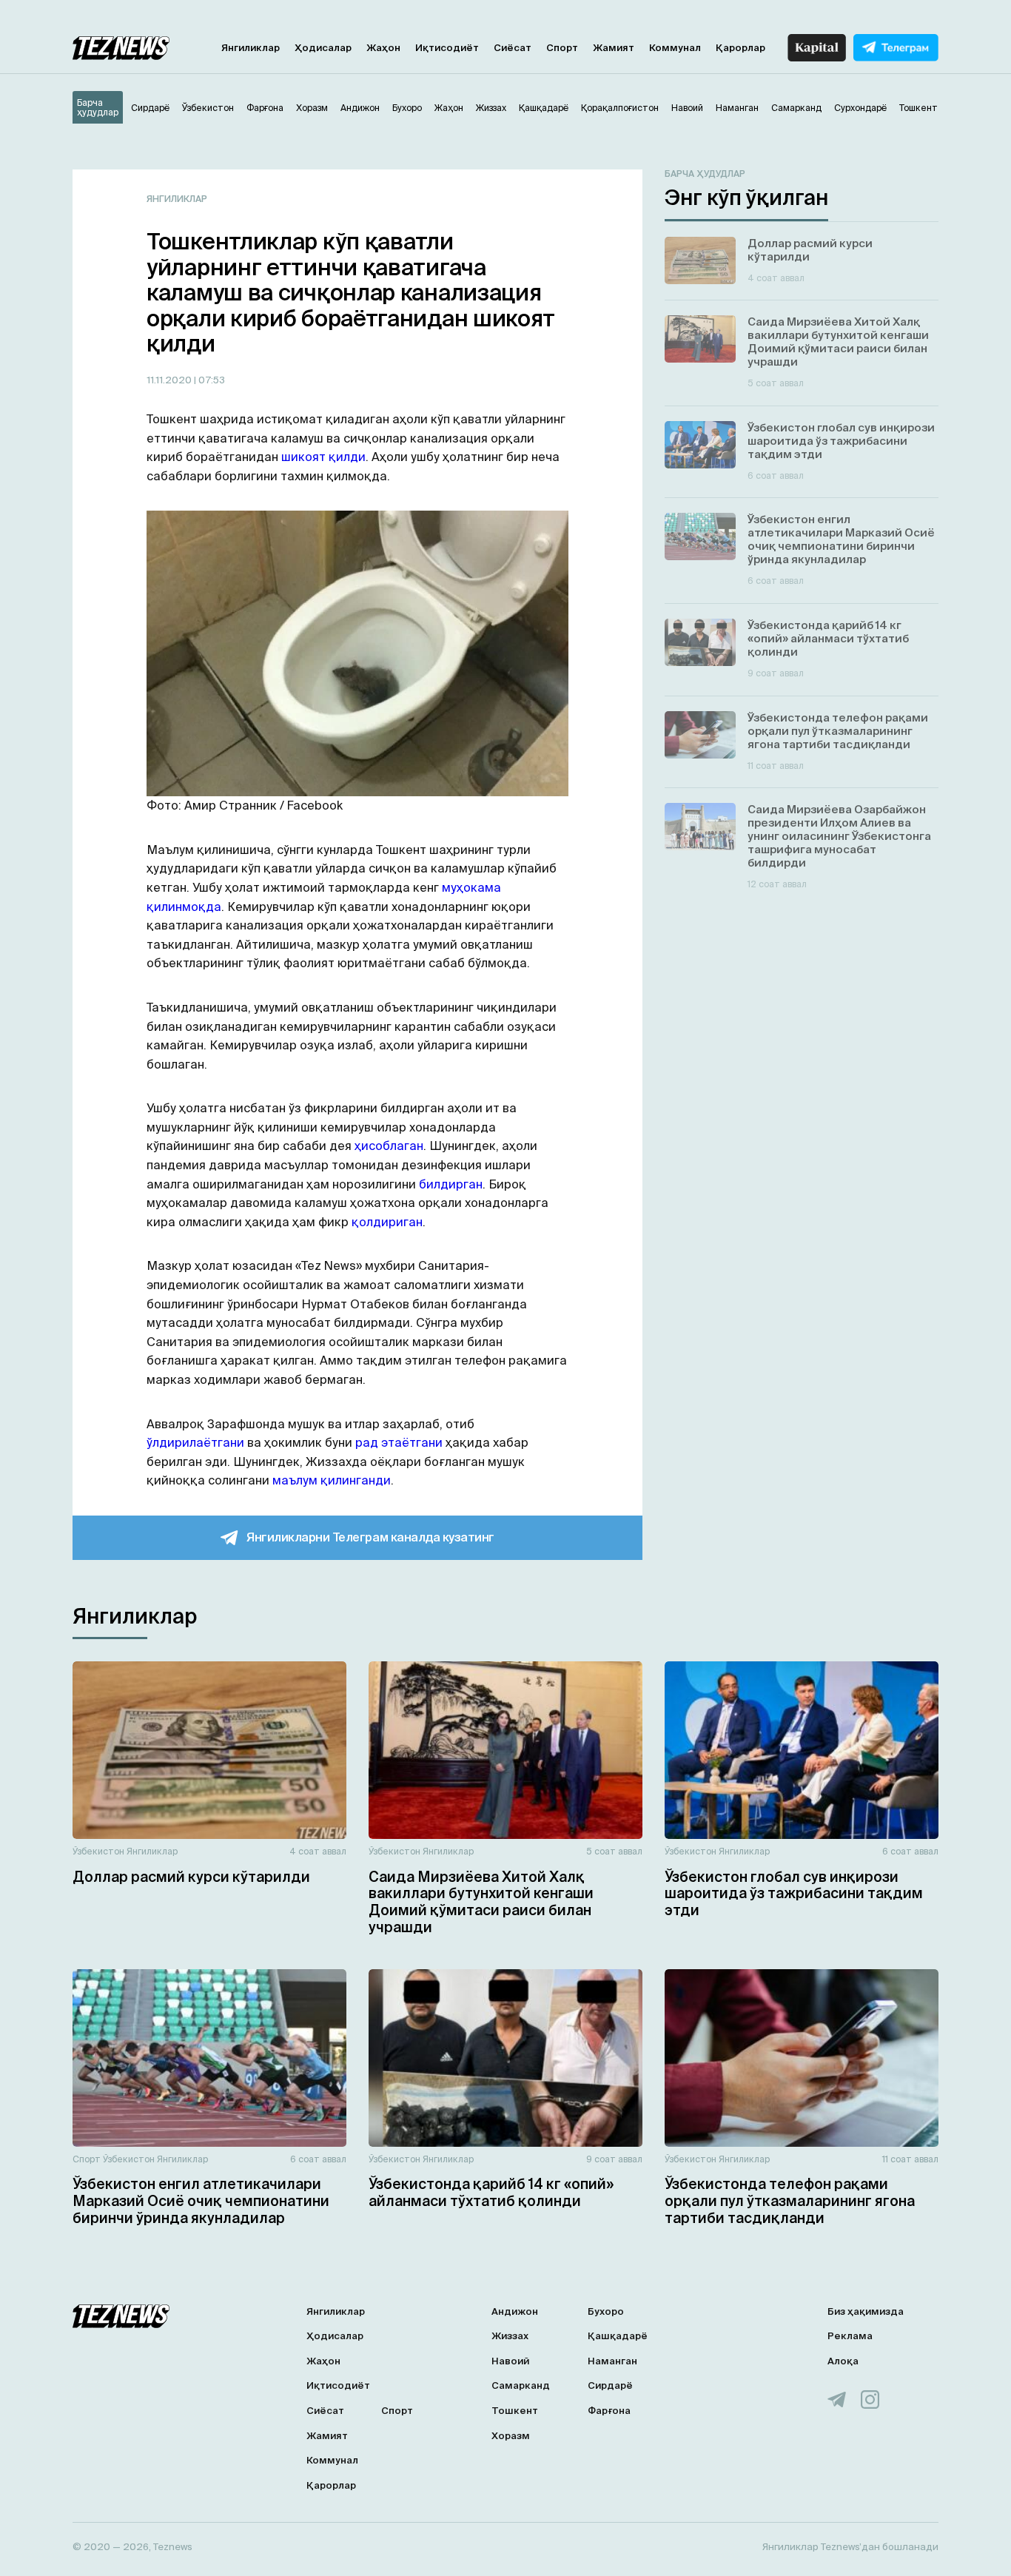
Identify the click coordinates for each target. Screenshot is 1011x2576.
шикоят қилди (323, 457)
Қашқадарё (618, 2336)
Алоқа (843, 2361)
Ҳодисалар (323, 48)
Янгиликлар (251, 48)
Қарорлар (740, 48)
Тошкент (515, 2411)
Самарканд (521, 2385)
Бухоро (606, 2311)
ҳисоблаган (389, 1146)
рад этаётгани (399, 1442)
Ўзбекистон (98, 1851)
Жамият (614, 48)
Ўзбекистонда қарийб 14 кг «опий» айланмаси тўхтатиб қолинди (491, 2192)
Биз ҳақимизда (866, 2311)
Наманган (612, 2361)
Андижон (515, 2311)
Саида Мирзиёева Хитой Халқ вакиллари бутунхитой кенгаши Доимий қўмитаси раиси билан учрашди (481, 1902)
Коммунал (675, 48)
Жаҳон (383, 48)
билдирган (451, 1184)
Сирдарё (610, 2385)
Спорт (562, 48)
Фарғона (609, 2411)
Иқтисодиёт (447, 48)
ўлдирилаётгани (195, 1442)
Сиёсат (513, 48)
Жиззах (510, 2336)
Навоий (510, 2361)
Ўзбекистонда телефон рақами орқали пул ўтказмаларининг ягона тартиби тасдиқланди (790, 2201)
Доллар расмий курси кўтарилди (191, 1877)
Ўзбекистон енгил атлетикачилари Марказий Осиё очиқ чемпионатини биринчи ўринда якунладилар (201, 2201)
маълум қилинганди (332, 1480)
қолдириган (387, 1222)
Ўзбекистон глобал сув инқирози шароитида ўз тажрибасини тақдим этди (794, 1894)
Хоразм (511, 2436)
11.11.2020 (170, 380)
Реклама (850, 2336)
